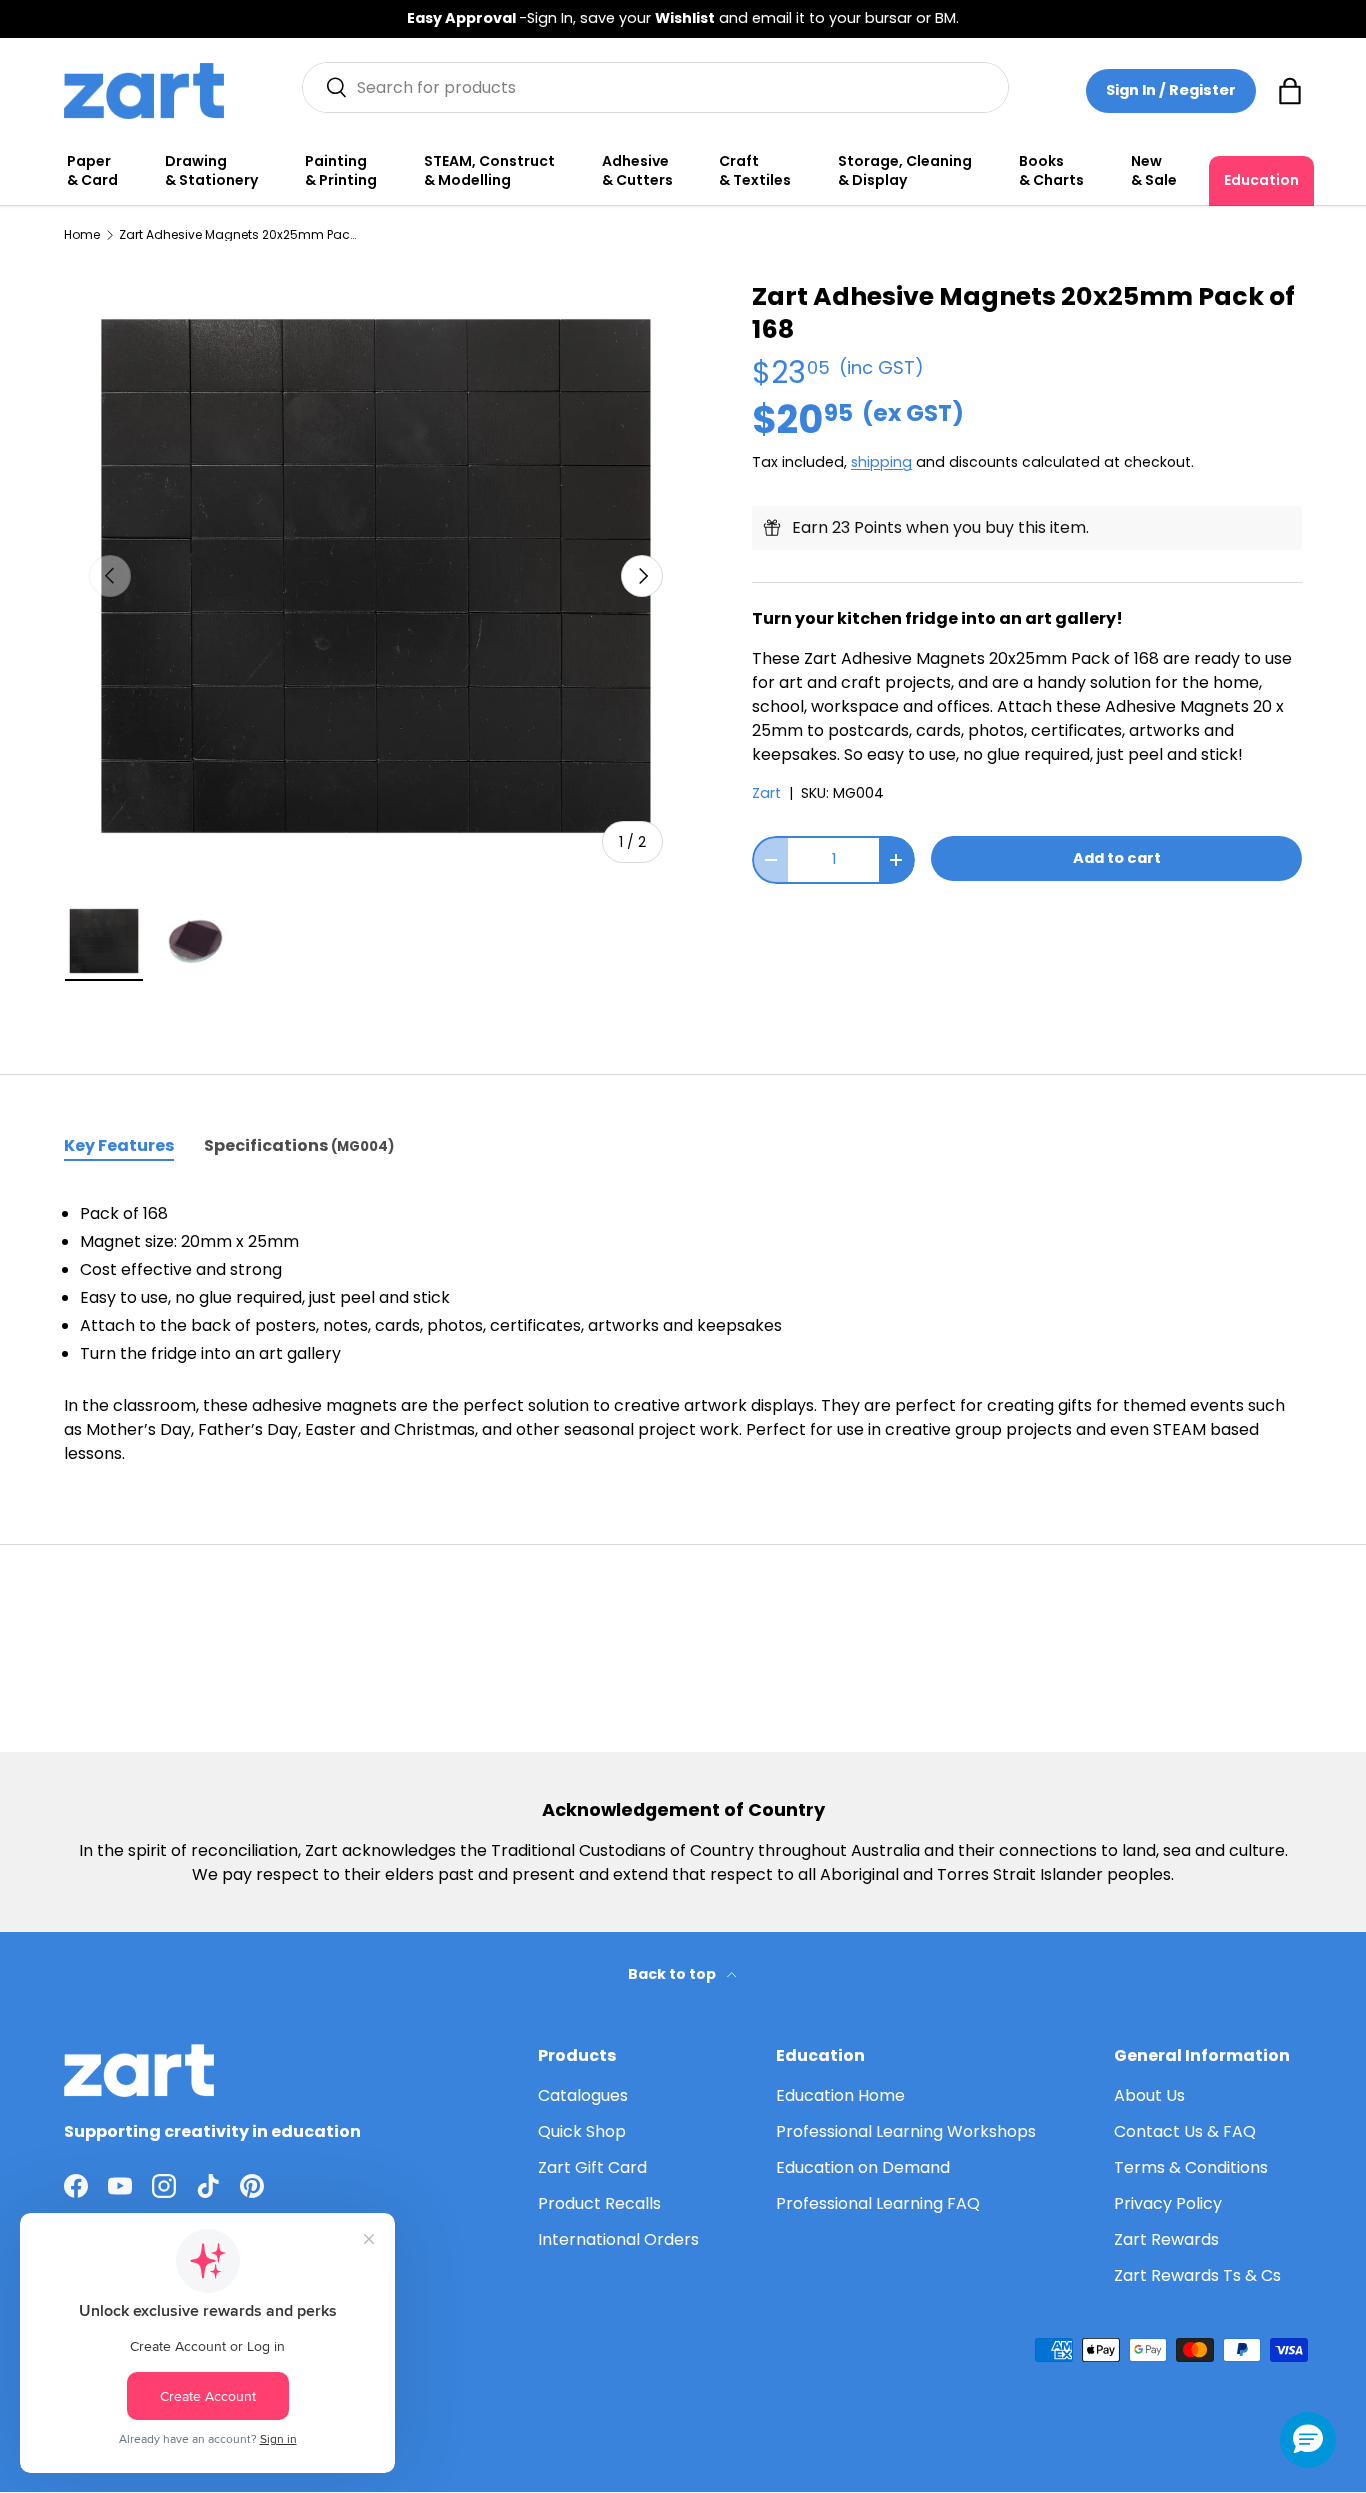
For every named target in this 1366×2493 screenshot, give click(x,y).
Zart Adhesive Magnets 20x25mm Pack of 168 (239, 235)
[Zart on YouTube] (120, 2186)
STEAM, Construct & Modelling (489, 171)
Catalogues (583, 2095)
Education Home (840, 2095)
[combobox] (655, 87)
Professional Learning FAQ (878, 2203)
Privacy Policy (1168, 2203)
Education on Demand (863, 2167)
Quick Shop (582, 2131)
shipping (881, 462)
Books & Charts (1051, 171)
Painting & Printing (341, 171)
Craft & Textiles (755, 171)
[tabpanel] (683, 1334)
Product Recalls (599, 2203)
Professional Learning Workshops (906, 2131)
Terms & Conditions (1191, 2167)
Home (82, 235)
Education (1261, 180)
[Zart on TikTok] (208, 2186)
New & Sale (1154, 171)
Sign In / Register (1171, 90)
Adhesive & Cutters (637, 171)
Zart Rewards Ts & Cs (1197, 2275)
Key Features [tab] (119, 1145)
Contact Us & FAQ (1185, 2131)
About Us (1149, 2095)
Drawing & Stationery (211, 171)
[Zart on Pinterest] (252, 2186)
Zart (766, 793)
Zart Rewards (1166, 2239)
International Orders (618, 2239)
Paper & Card (92, 171)
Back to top (673, 1974)
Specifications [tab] (299, 1145)
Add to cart (1117, 858)
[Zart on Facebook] (76, 2186)
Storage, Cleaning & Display (905, 171)
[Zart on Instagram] (164, 2186)
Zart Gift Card (592, 2167)
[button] (1290, 91)
